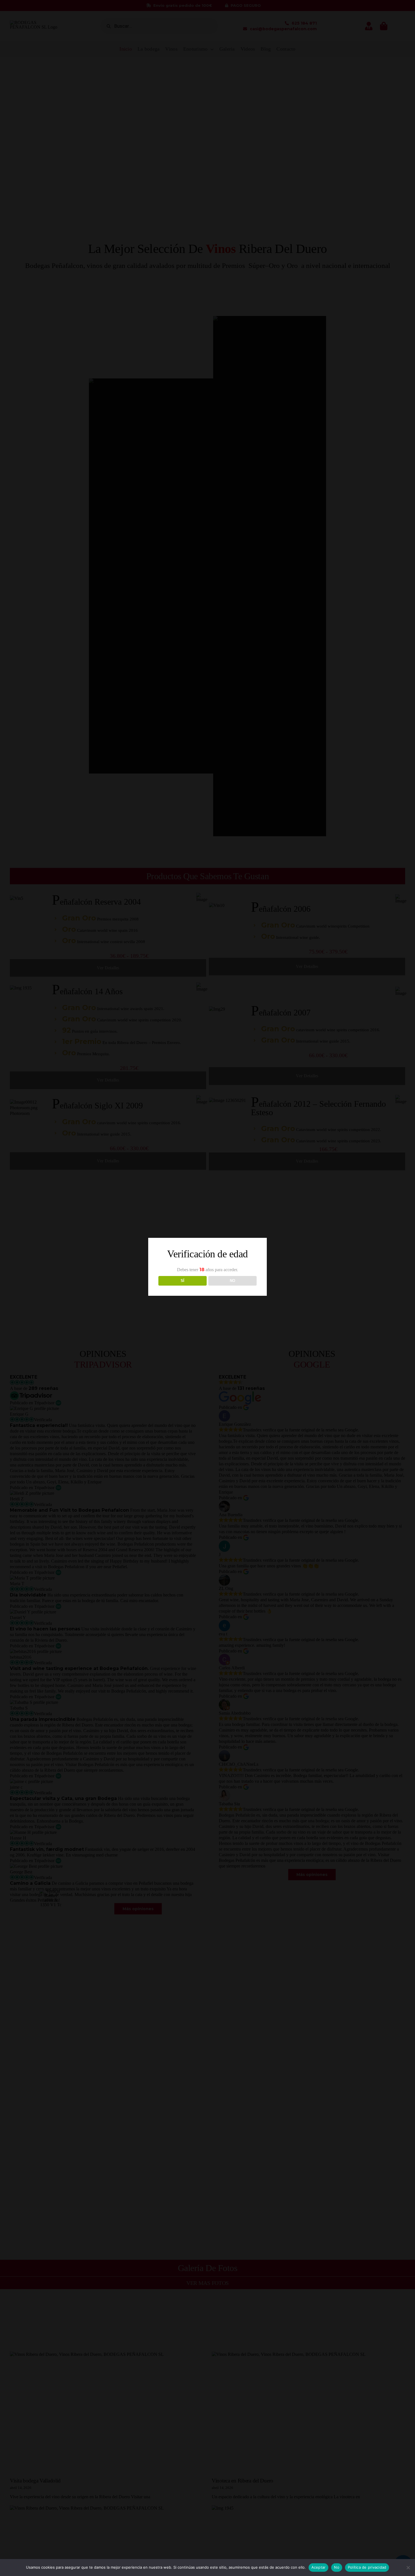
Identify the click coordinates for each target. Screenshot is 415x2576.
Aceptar (319, 2567)
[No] (408, 2568)
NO (232, 1281)
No (337, 2567)
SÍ (183, 1281)
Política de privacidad (367, 2567)
